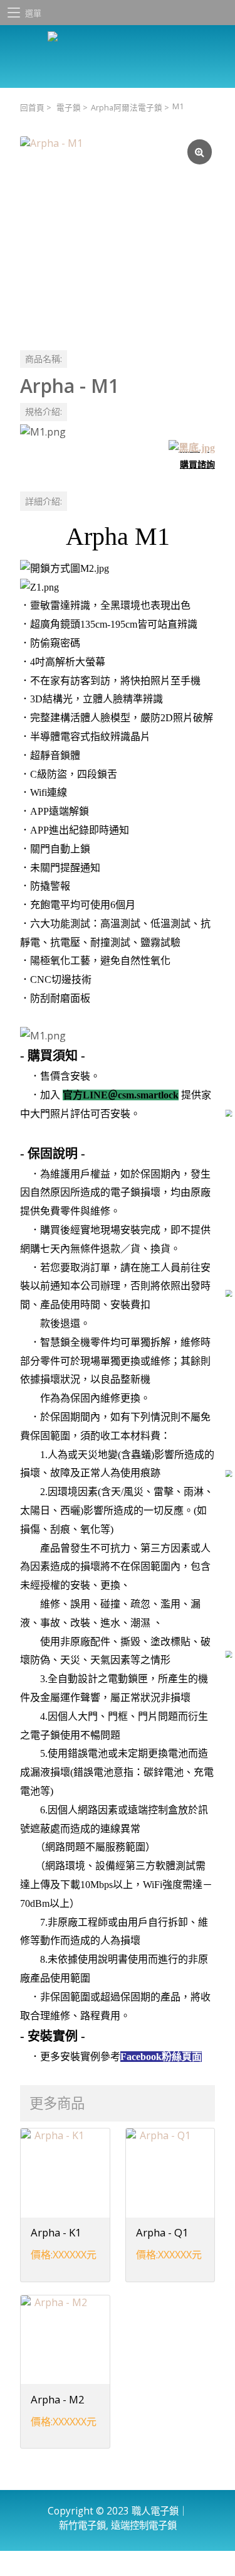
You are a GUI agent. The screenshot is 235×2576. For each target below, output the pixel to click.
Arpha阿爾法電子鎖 (127, 108)
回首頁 (32, 108)
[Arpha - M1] (118, 234)
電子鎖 (69, 108)
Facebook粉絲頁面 (161, 2057)
